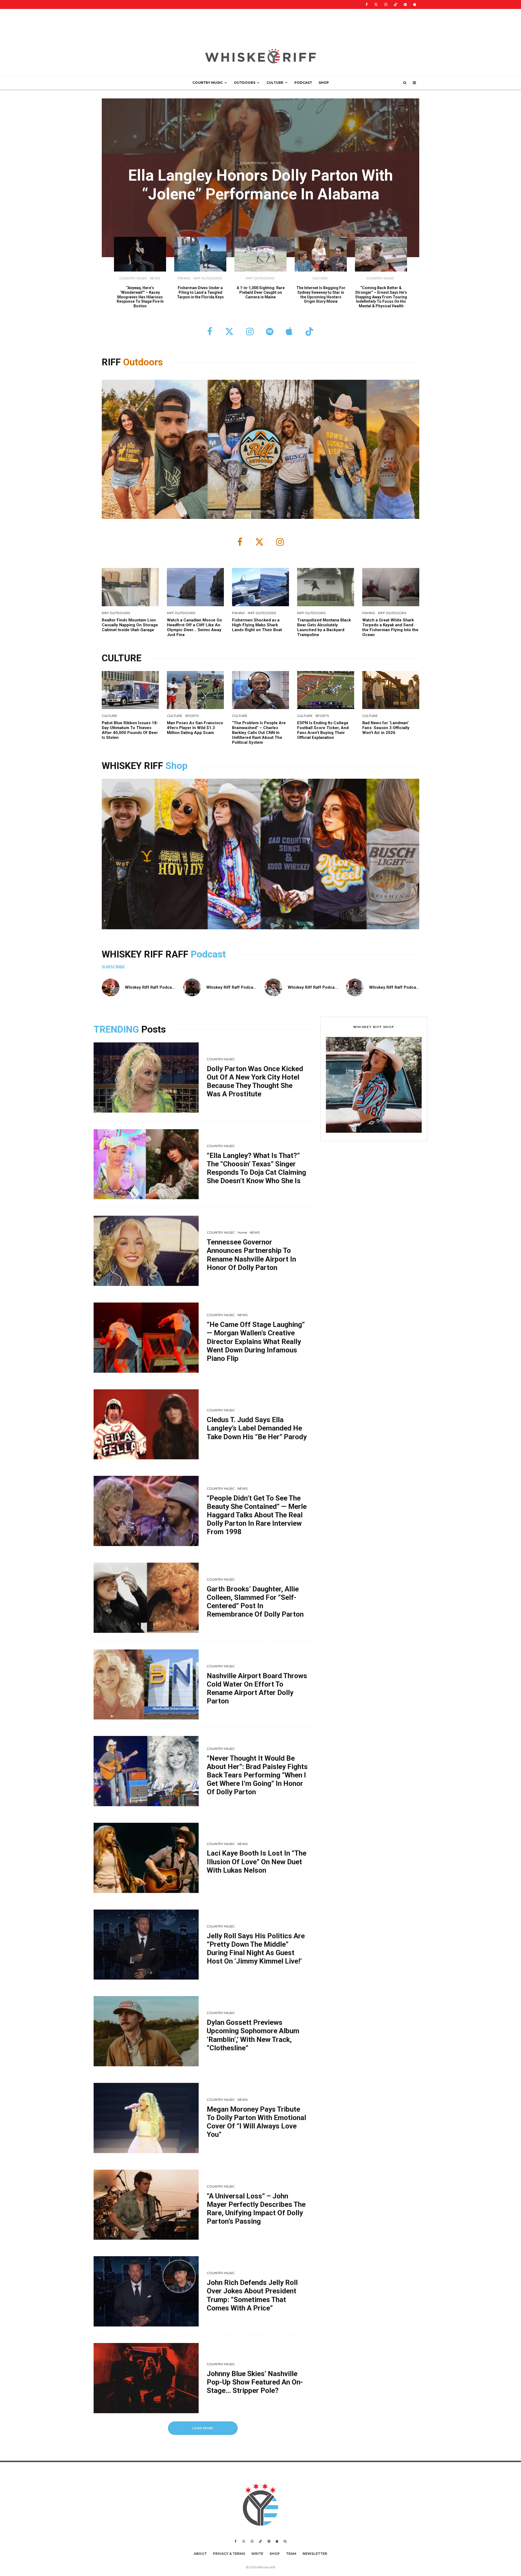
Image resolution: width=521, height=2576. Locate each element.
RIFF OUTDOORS (208, 278)
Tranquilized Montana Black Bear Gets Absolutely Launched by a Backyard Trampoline (324, 627)
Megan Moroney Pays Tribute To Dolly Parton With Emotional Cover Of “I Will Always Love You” (256, 2122)
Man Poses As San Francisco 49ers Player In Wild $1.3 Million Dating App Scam (195, 728)
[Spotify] (405, 4)
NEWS (276, 163)
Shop (177, 766)
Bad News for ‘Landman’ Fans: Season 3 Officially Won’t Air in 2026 (386, 728)
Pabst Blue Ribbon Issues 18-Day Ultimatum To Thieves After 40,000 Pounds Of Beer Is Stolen (130, 730)
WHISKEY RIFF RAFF (146, 954)
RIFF (112, 362)
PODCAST (303, 83)
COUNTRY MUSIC (208, 83)
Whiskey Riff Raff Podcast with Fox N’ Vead (167, 987)
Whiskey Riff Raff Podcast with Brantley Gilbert (252, 987)
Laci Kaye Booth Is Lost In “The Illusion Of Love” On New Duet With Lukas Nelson (257, 1862)
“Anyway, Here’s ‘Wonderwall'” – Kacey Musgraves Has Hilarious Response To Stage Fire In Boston (140, 297)
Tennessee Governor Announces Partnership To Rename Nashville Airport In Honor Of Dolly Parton (251, 1255)
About (200, 2554)
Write (257, 2554)
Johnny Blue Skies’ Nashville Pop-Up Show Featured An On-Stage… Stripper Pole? (255, 2382)
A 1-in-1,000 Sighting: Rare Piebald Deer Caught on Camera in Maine (261, 292)
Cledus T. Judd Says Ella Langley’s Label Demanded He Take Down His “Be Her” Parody (257, 1428)
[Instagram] (386, 4)
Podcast (208, 954)
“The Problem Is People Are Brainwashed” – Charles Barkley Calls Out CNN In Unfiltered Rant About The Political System (259, 733)
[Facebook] (367, 4)
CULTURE (275, 83)
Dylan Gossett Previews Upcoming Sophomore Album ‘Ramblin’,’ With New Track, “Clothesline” (253, 2035)
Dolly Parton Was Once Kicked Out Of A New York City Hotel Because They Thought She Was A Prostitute (255, 1081)
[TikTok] (395, 4)
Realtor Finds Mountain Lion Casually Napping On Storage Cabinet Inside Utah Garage (130, 625)
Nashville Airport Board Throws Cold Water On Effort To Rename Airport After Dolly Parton (257, 1688)
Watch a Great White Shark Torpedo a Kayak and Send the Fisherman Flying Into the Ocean (390, 627)
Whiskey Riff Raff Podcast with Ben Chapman (331, 987)
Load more (203, 2428)
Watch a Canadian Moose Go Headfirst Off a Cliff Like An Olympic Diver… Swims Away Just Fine (194, 627)
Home (242, 1232)
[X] (376, 4)
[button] (374, 1085)
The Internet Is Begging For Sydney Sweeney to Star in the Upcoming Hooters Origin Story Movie (321, 295)
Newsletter (315, 2554)
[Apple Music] (415, 4)
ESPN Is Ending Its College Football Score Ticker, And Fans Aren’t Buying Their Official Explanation (323, 730)
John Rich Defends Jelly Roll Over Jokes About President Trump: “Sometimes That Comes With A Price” (252, 2295)
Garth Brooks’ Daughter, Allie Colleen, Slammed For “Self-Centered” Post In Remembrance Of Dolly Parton (255, 1602)
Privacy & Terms (229, 2554)
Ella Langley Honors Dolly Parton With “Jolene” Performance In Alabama (260, 185)
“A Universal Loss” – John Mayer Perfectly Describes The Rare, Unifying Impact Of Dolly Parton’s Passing (256, 2209)
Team (291, 2554)
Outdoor (141, 362)
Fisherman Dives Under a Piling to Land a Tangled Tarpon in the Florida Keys (200, 292)
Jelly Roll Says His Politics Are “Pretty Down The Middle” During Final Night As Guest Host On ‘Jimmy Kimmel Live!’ (256, 1949)
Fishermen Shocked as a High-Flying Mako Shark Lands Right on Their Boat (257, 625)
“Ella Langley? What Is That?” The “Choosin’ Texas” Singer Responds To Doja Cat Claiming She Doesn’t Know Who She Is (256, 1168)
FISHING (184, 278)
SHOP (324, 83)
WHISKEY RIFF (134, 766)
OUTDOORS (245, 83)
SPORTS (192, 716)
